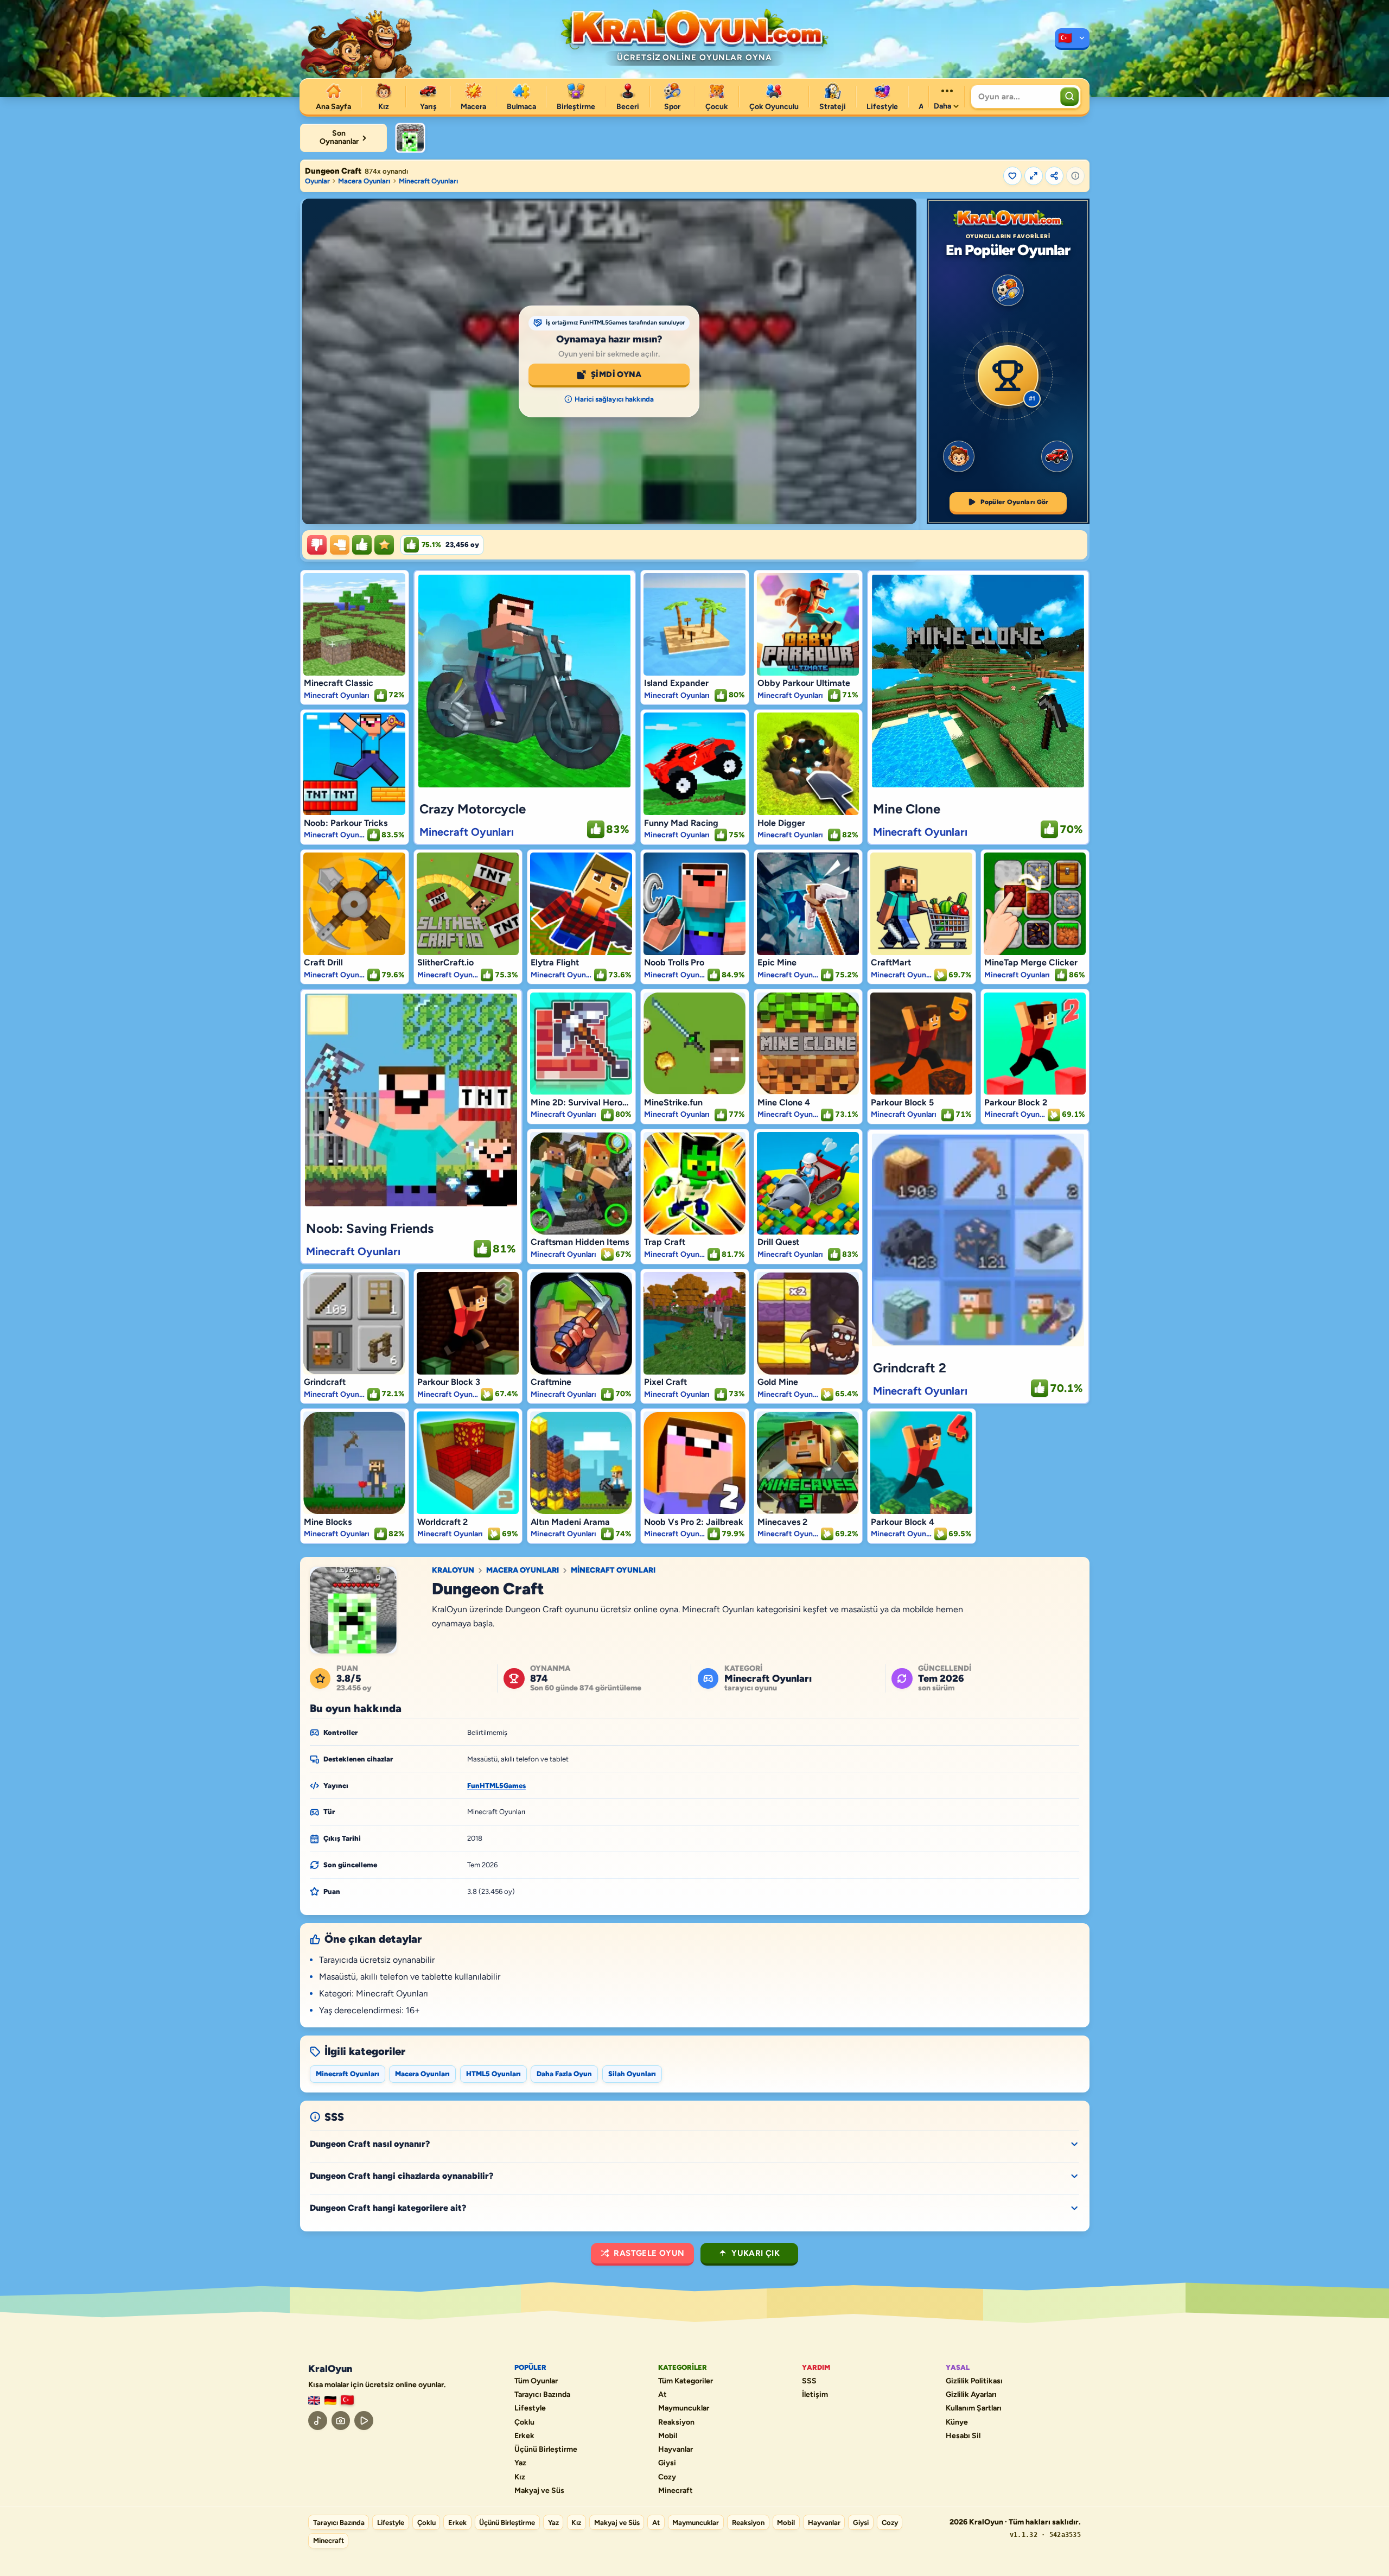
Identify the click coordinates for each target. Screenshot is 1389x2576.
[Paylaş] (1054, 176)
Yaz (520, 2463)
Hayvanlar (676, 2450)
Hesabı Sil (963, 2436)
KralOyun (453, 1570)
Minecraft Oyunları (428, 181)
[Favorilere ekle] (1012, 176)
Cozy (667, 2477)
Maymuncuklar (684, 2408)
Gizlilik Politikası (974, 2381)
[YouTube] (364, 2421)
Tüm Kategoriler (686, 2381)
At (662, 2395)
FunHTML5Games (496, 1786)
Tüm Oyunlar (536, 2381)
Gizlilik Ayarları (971, 2395)
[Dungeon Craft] (410, 138)
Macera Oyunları (364, 181)
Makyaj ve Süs (539, 2491)
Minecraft (676, 2491)
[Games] (314, 2400)
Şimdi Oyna (616, 374)
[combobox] (1014, 97)
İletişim (815, 2395)
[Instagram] (341, 2421)
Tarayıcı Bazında (542, 2395)
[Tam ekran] (1034, 176)
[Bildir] (1075, 176)
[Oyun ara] (1069, 97)
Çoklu (524, 2422)
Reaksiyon (676, 2422)
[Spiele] (330, 2400)
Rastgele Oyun (649, 2253)
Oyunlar (317, 181)
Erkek (524, 2436)
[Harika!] (362, 545)
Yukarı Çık (756, 2253)
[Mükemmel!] (384, 545)
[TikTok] (318, 2421)
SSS (809, 2381)
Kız (520, 2477)
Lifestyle (530, 2408)
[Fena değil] (340, 545)
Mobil (668, 2436)
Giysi (667, 2463)
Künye (957, 2422)
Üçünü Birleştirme (546, 2450)
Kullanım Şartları (974, 2408)
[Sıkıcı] (317, 545)
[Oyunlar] (1072, 39)
